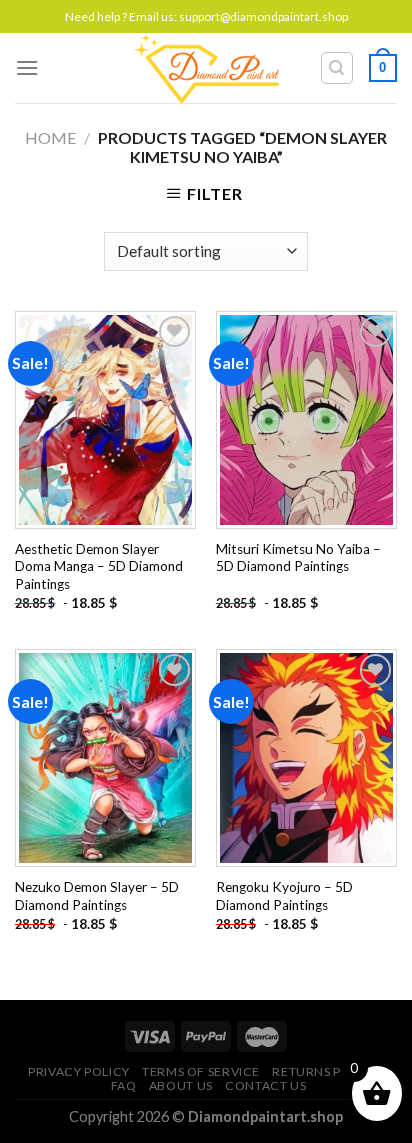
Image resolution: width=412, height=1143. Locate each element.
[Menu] (27, 67)
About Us (181, 1085)
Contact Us (265, 1085)
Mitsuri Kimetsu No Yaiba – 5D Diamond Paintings (298, 558)
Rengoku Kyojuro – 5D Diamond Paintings (284, 896)
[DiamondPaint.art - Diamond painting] (206, 68)
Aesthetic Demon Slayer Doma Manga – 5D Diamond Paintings (99, 566)
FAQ (124, 1085)
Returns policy (325, 1071)
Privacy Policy (79, 1071)
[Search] (337, 68)
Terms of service (201, 1071)
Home (50, 137)
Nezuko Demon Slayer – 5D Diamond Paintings (97, 896)
